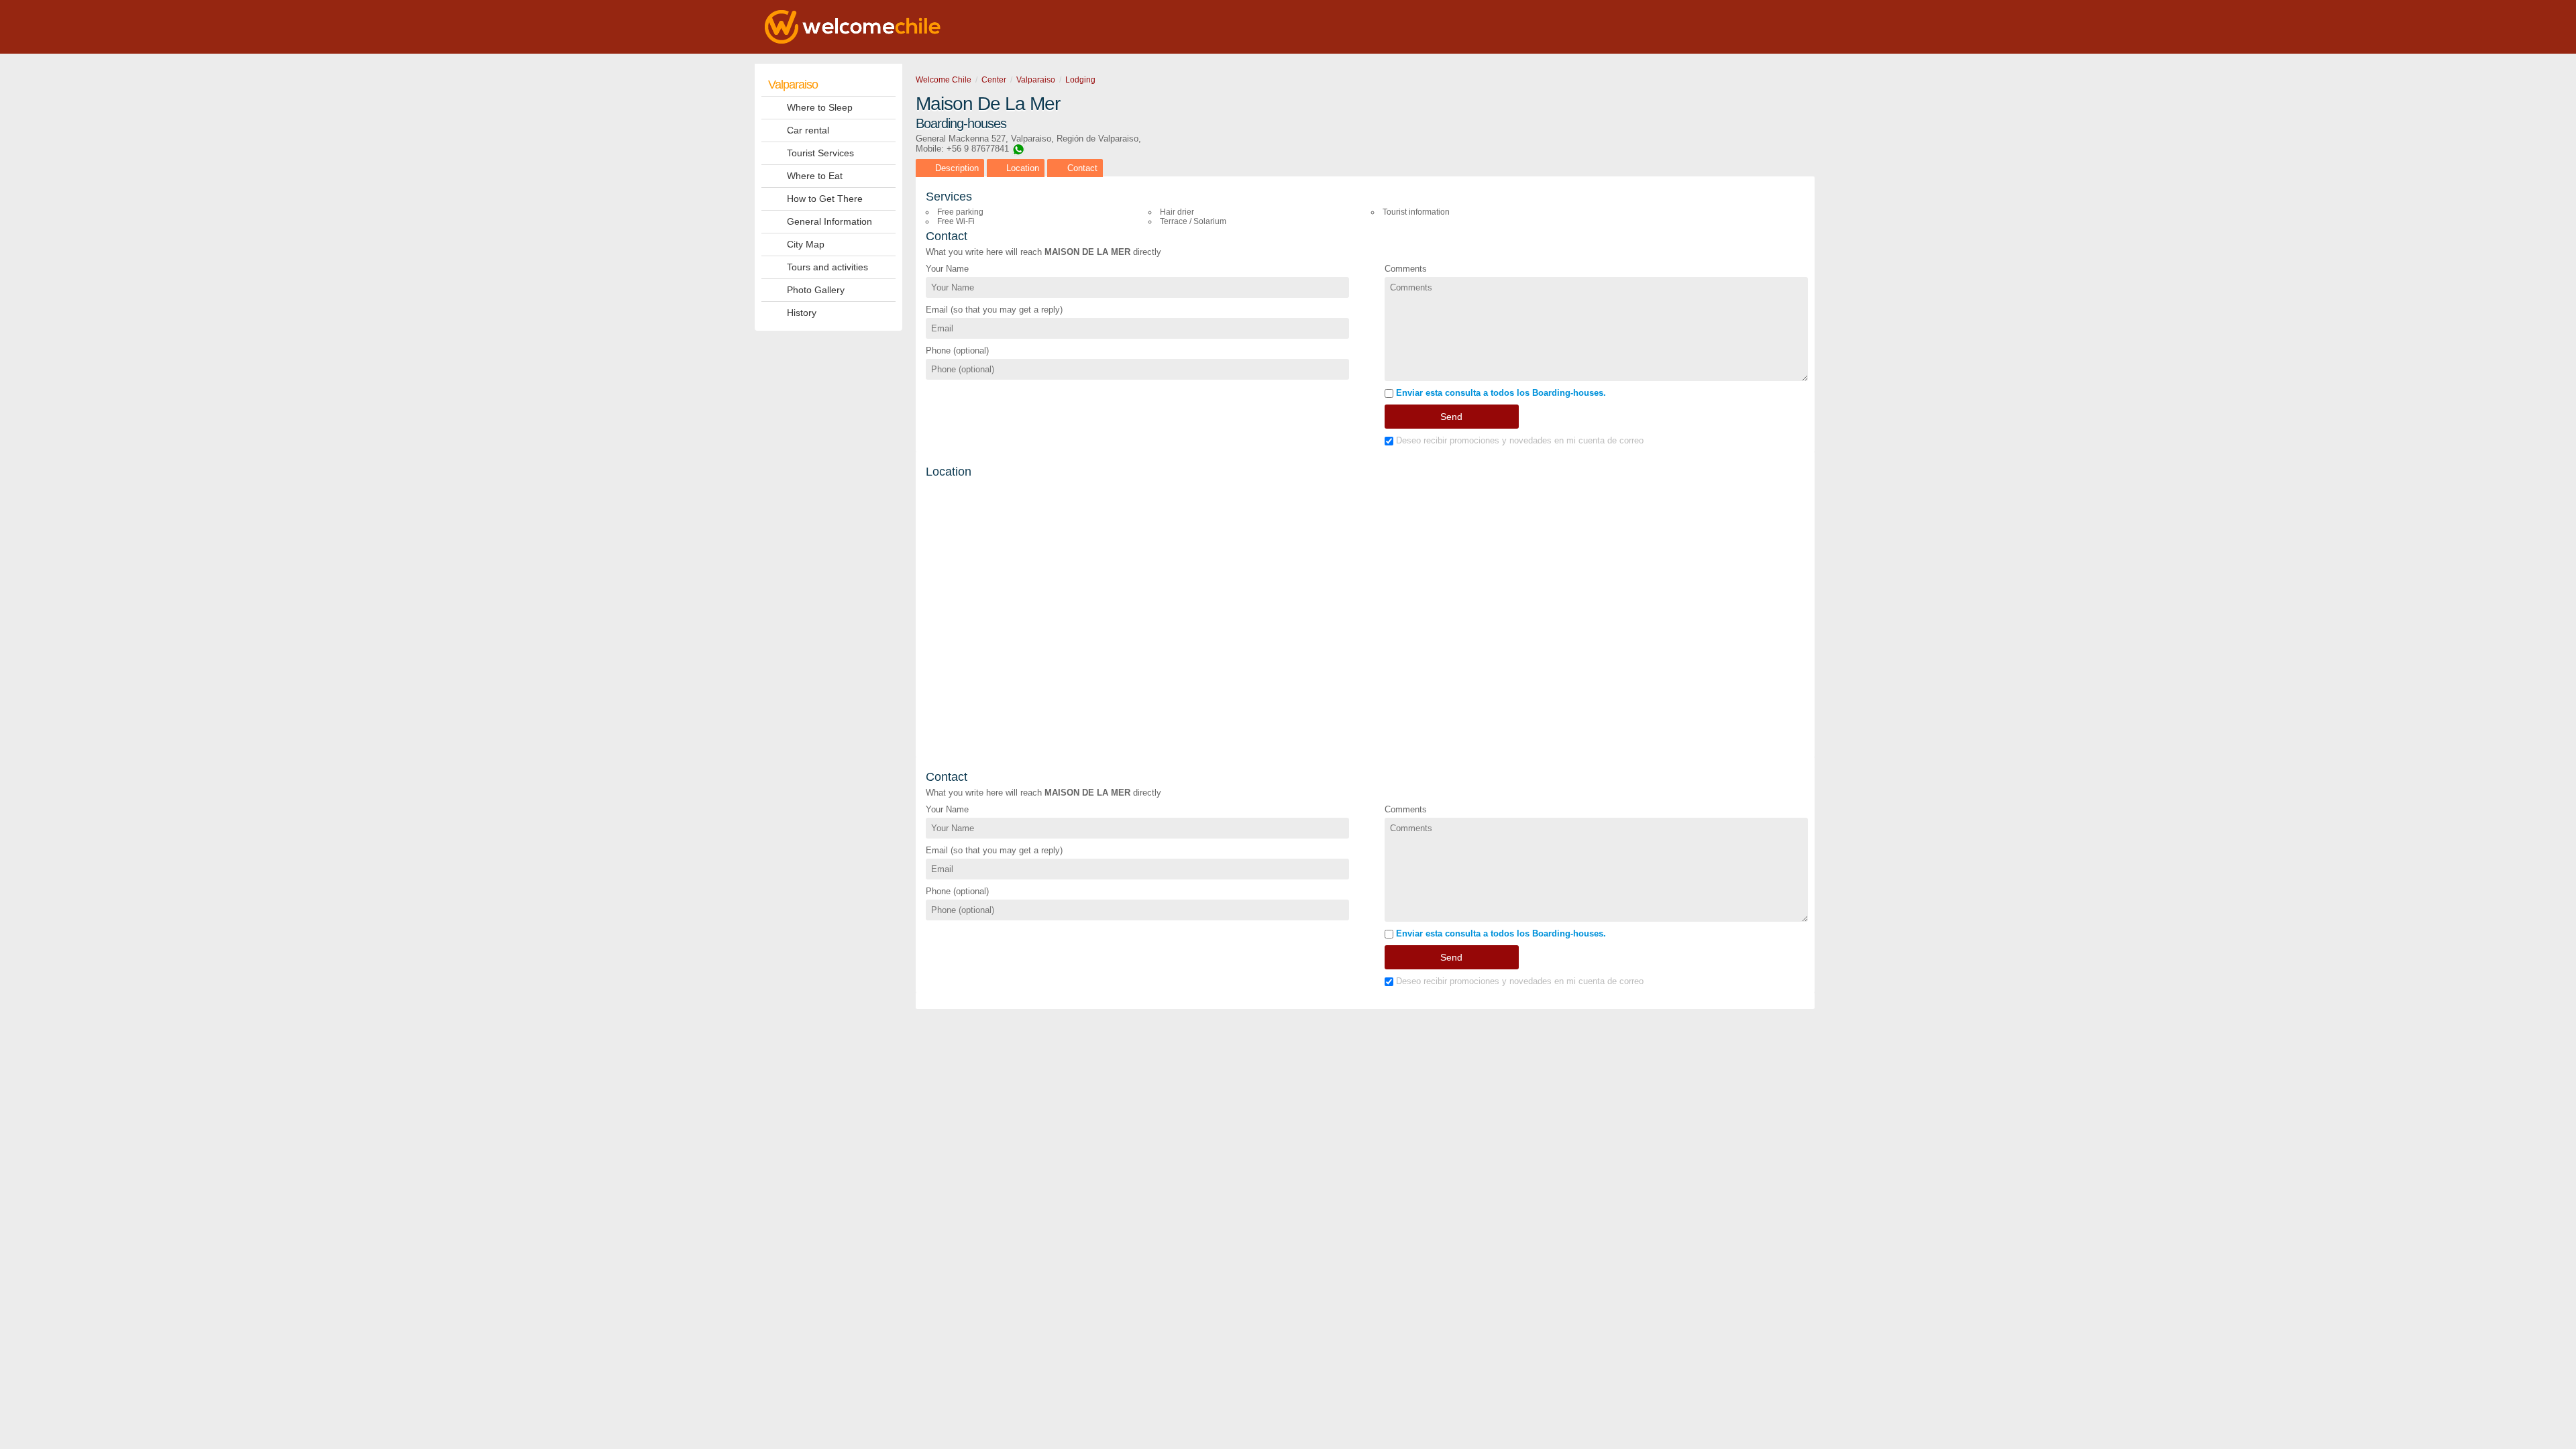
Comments (1406, 269)
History (802, 313)
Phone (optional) (957, 351)
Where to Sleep (820, 107)
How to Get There (825, 199)
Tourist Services (820, 153)
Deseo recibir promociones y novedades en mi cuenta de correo (1518, 440)
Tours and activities (827, 267)
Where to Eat (815, 176)
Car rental (808, 130)
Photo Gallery (816, 290)
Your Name (947, 269)
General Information (829, 221)
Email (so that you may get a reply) (994, 310)
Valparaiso (793, 85)
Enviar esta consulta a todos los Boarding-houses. (1500, 393)
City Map (806, 244)
